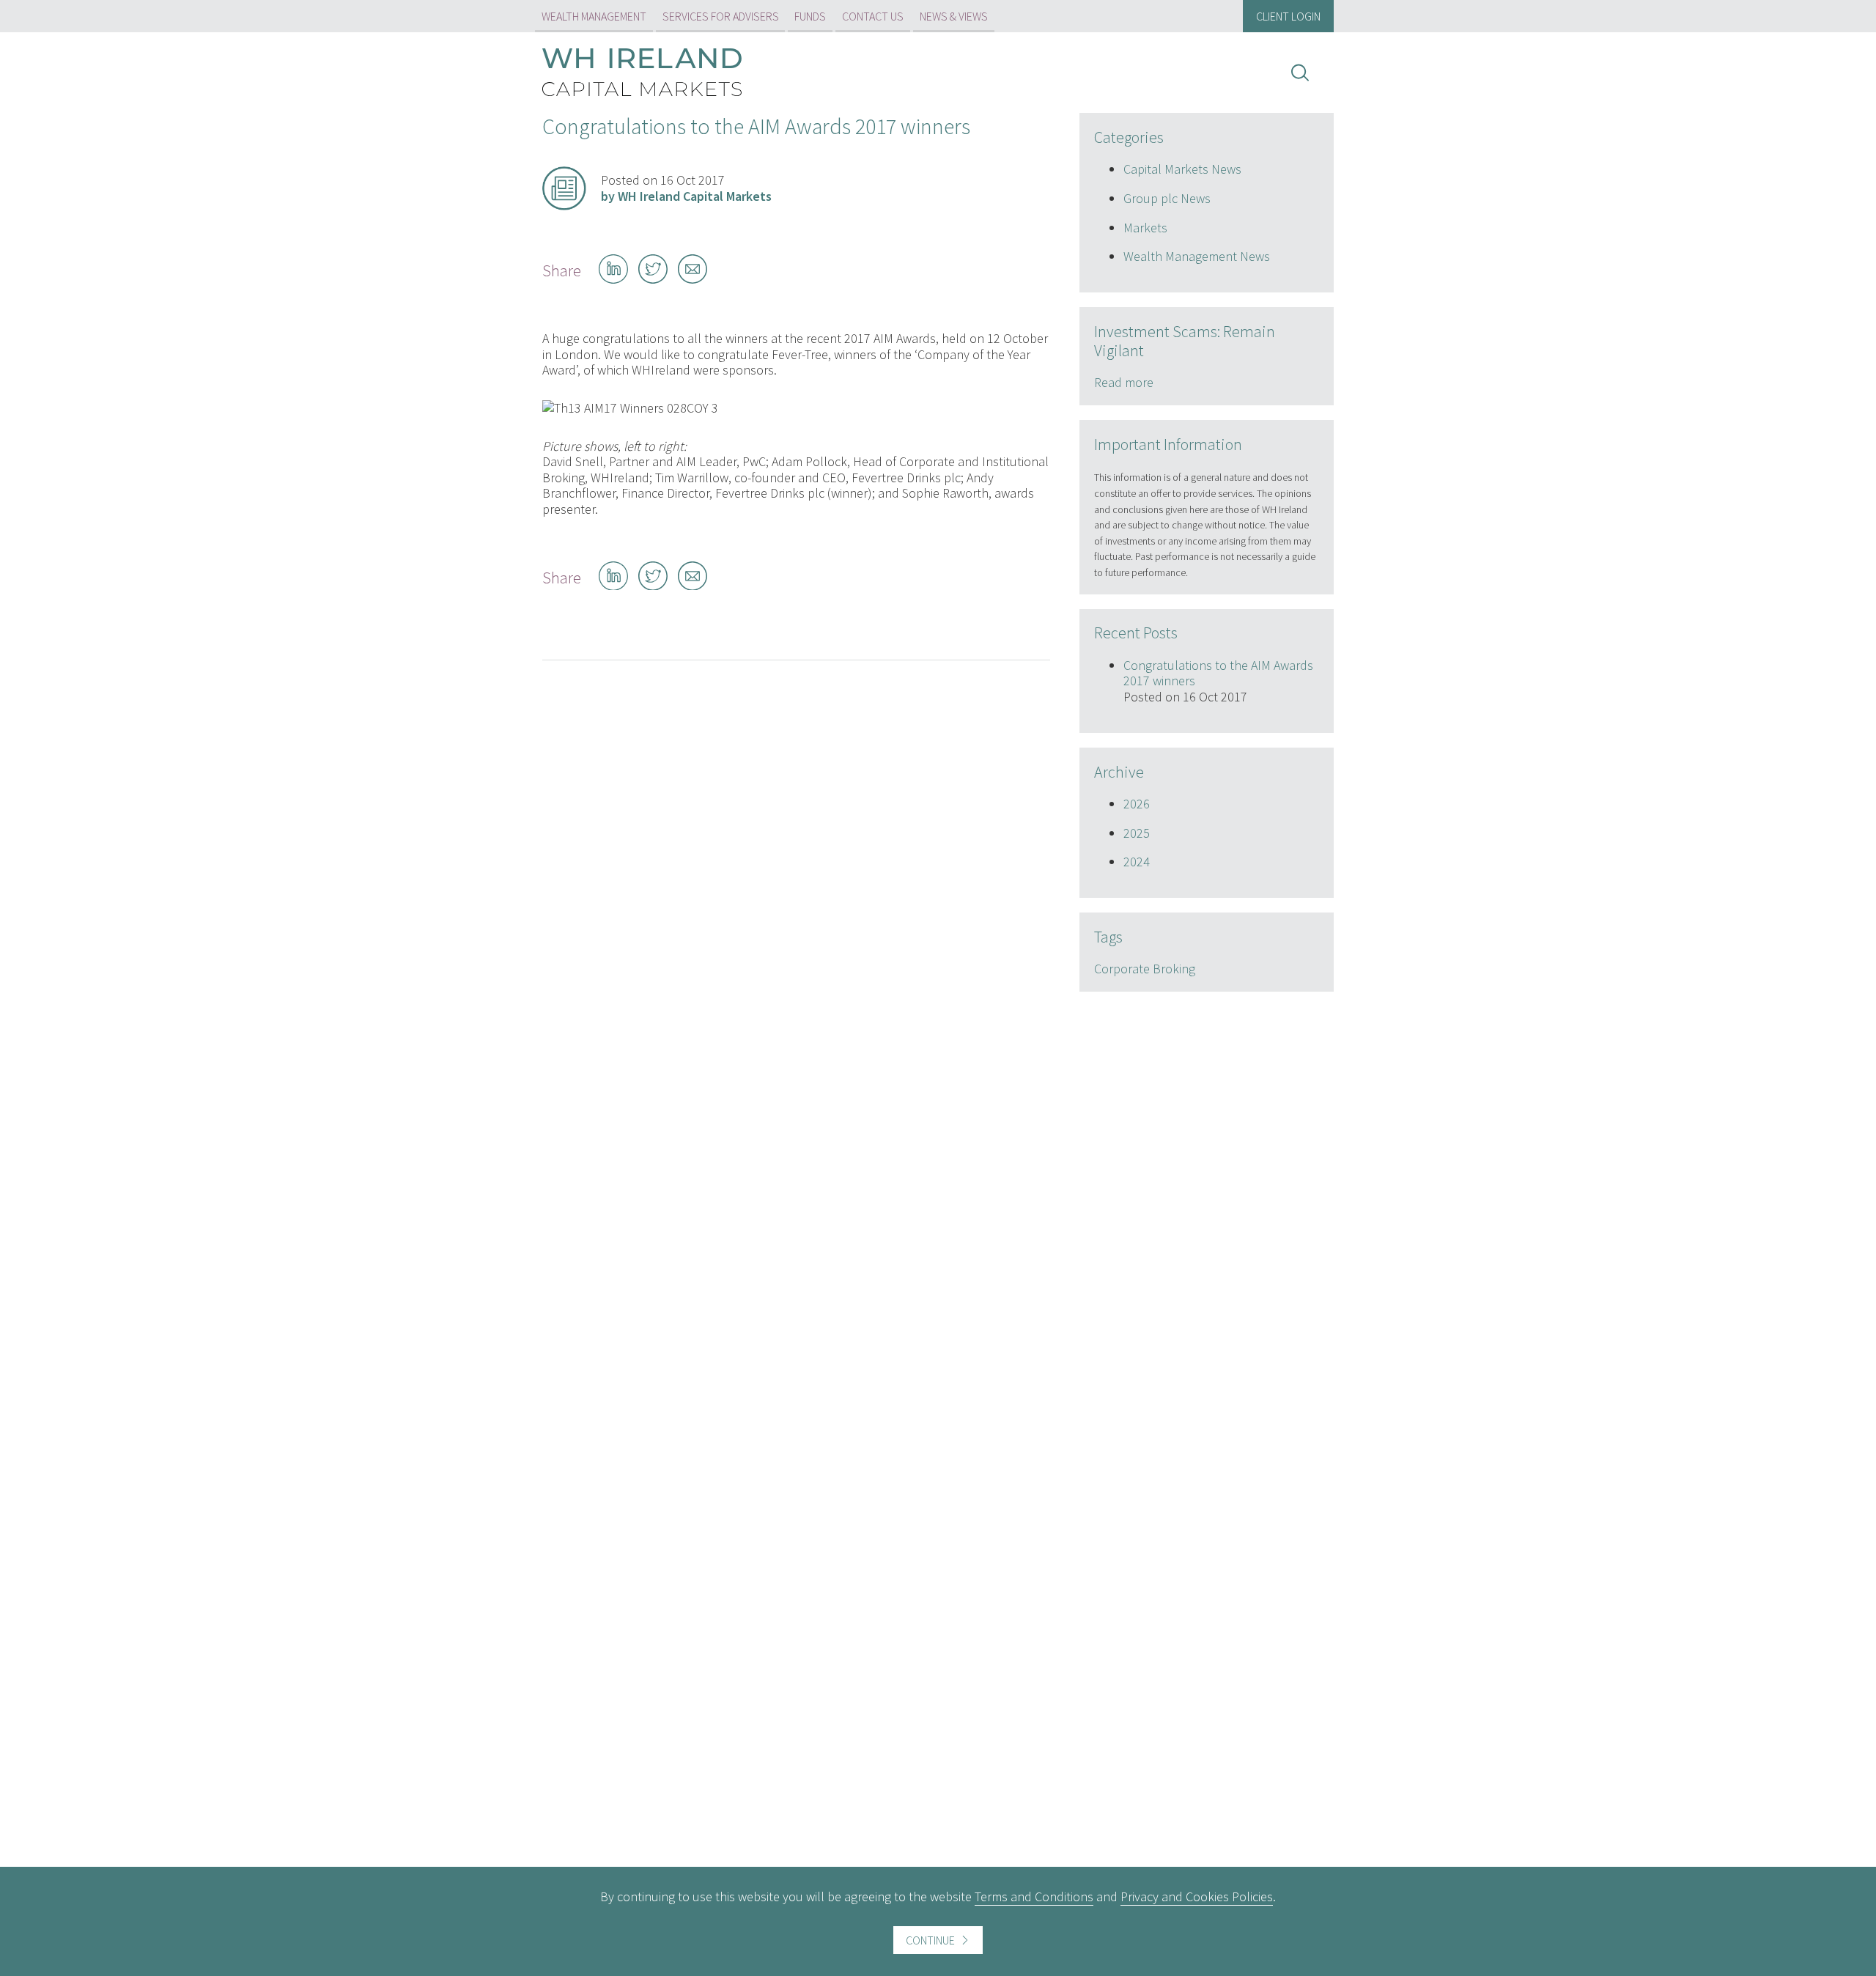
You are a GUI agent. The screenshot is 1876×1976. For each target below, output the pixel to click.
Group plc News (1167, 198)
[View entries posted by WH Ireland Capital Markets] (564, 188)
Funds (810, 16)
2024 (1137, 862)
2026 (1137, 804)
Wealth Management (594, 16)
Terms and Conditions (1034, 1896)
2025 (1137, 833)
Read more (1124, 382)
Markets (1145, 228)
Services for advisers (721, 16)
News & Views (954, 16)
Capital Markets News (1182, 169)
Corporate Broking (1145, 969)
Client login (1288, 16)
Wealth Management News (1197, 256)
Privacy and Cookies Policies (1197, 1896)
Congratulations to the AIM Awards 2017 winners (1218, 673)
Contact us (873, 16)
